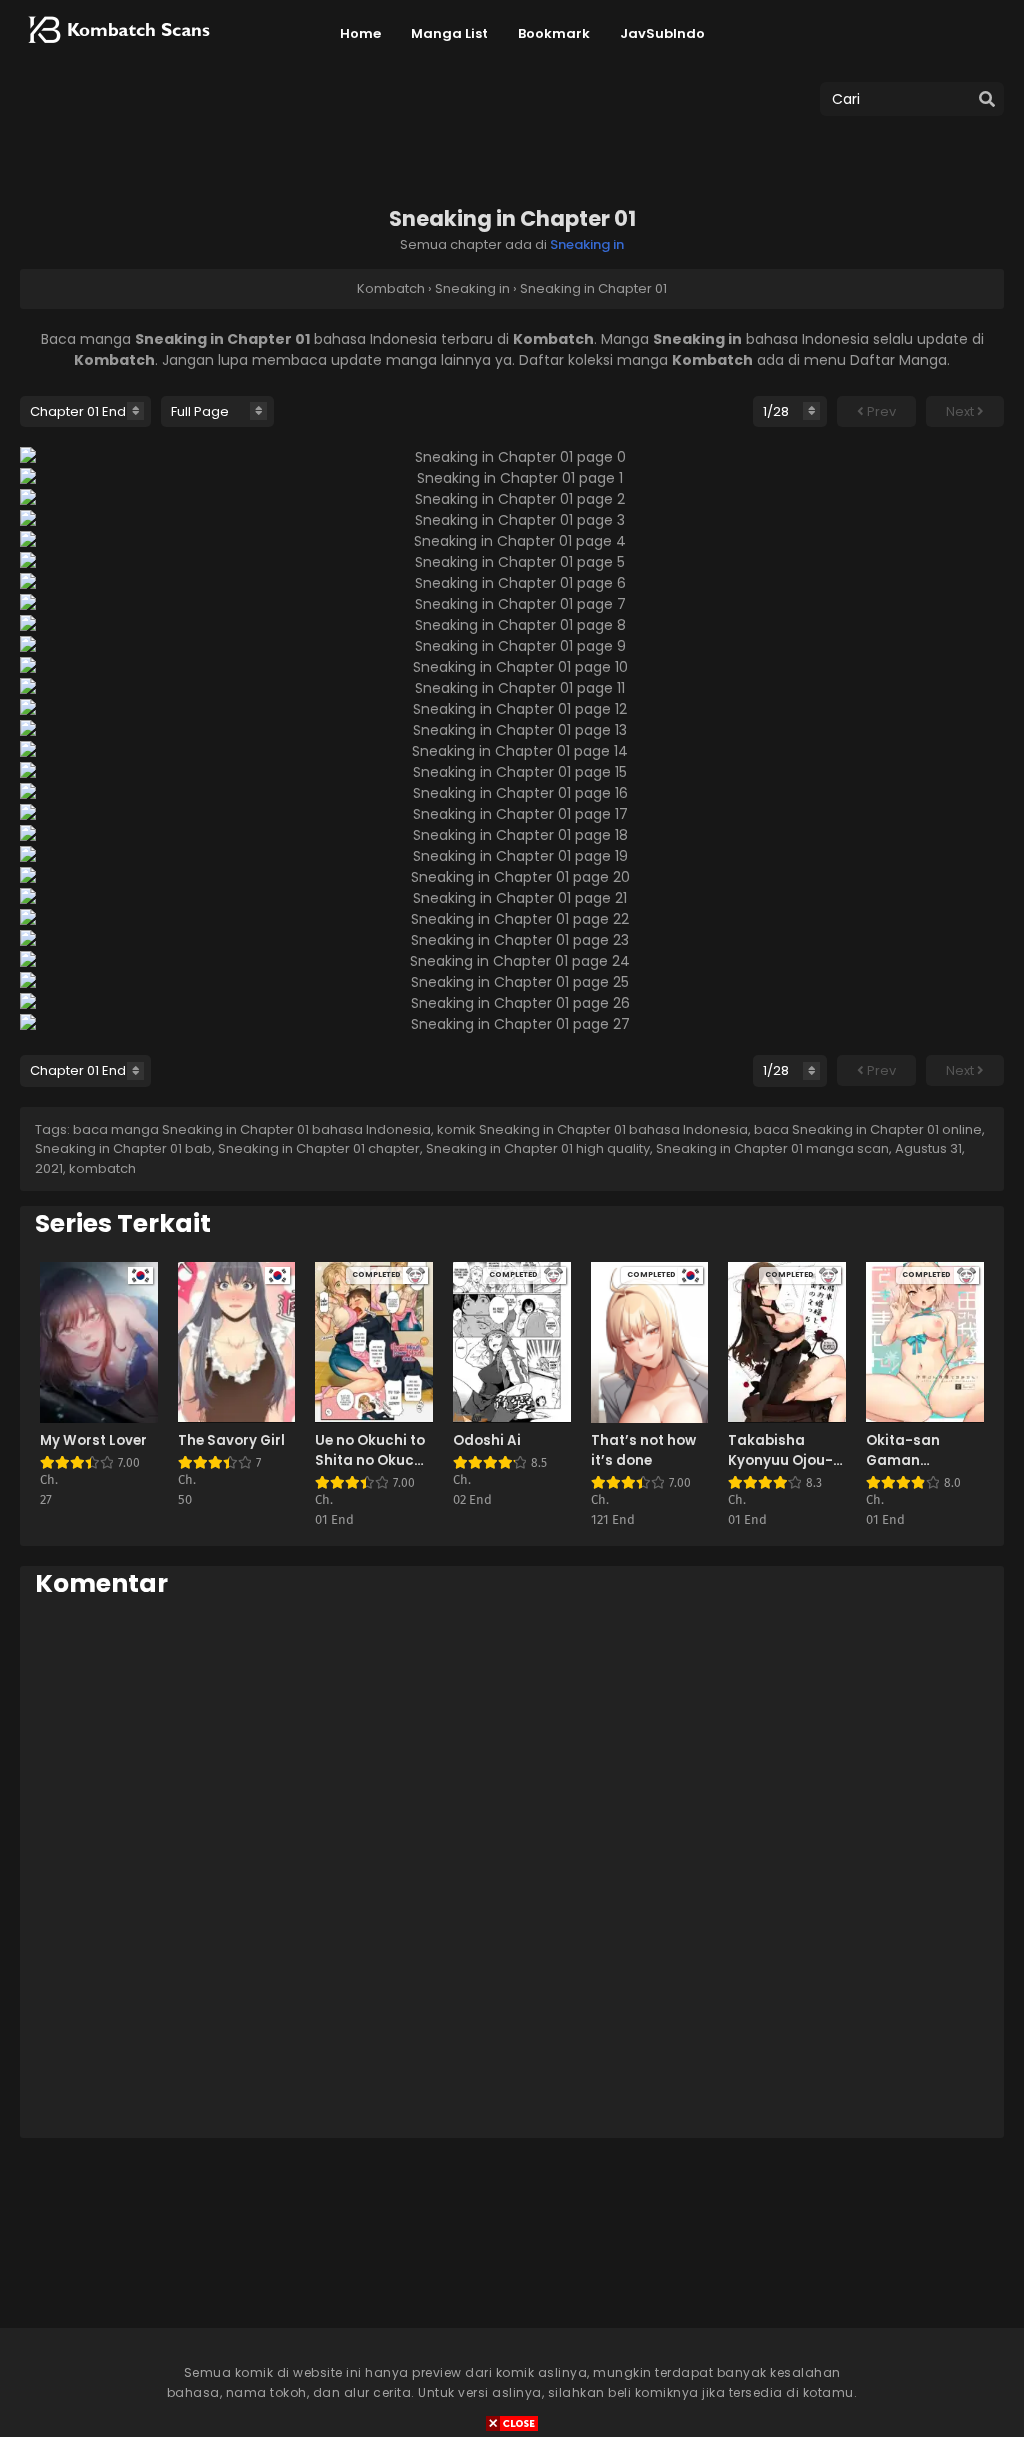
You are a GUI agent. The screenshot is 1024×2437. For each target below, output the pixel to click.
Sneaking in (587, 244)
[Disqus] (512, 1867)
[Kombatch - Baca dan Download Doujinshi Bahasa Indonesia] (117, 50)
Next (961, 411)
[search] (987, 100)
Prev (880, 411)
